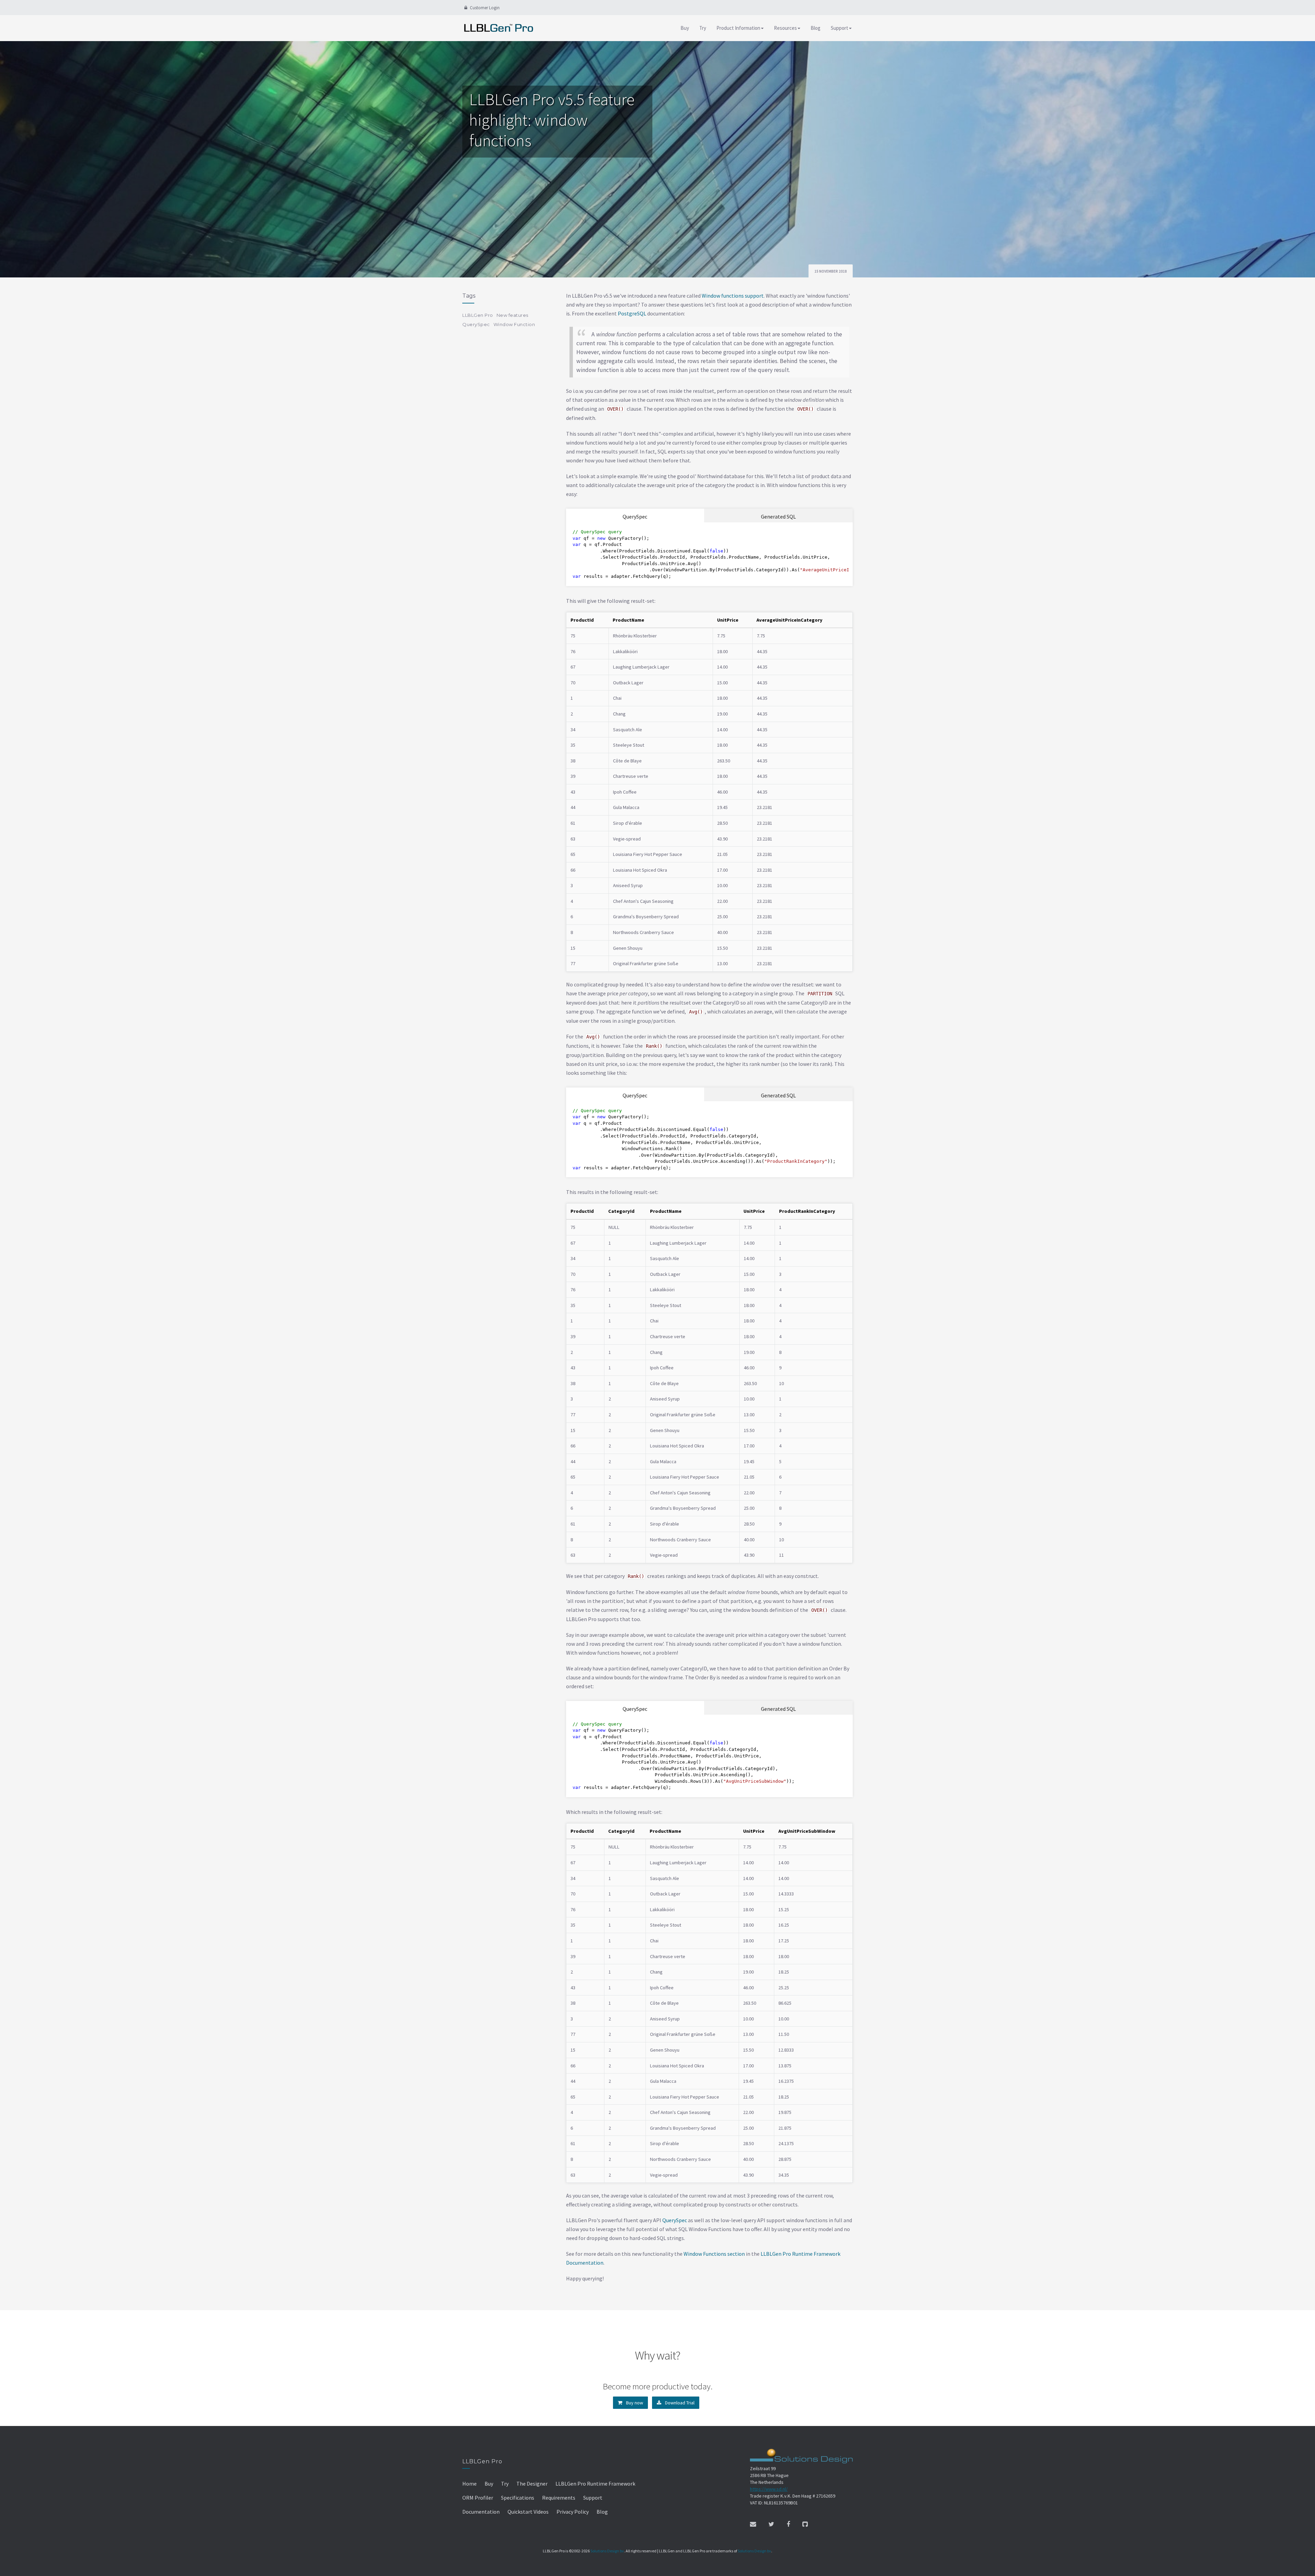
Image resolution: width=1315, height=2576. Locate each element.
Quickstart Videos (528, 2512)
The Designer (532, 2484)
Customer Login (484, 8)
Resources (785, 28)
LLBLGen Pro (478, 315)
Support (840, 28)
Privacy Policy (573, 2512)
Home (469, 2484)
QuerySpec (635, 517)
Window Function (514, 324)
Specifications (518, 2498)
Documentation (481, 2512)
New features (512, 315)
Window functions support (733, 296)
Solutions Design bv (607, 2551)
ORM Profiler (478, 2498)
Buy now (634, 2403)
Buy (685, 28)
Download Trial (679, 2403)
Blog (816, 28)
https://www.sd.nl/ (769, 2489)
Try (703, 28)
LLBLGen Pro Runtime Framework (595, 2484)
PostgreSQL (632, 313)
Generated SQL (778, 517)
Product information (738, 28)
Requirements (559, 2498)
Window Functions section (714, 2254)
